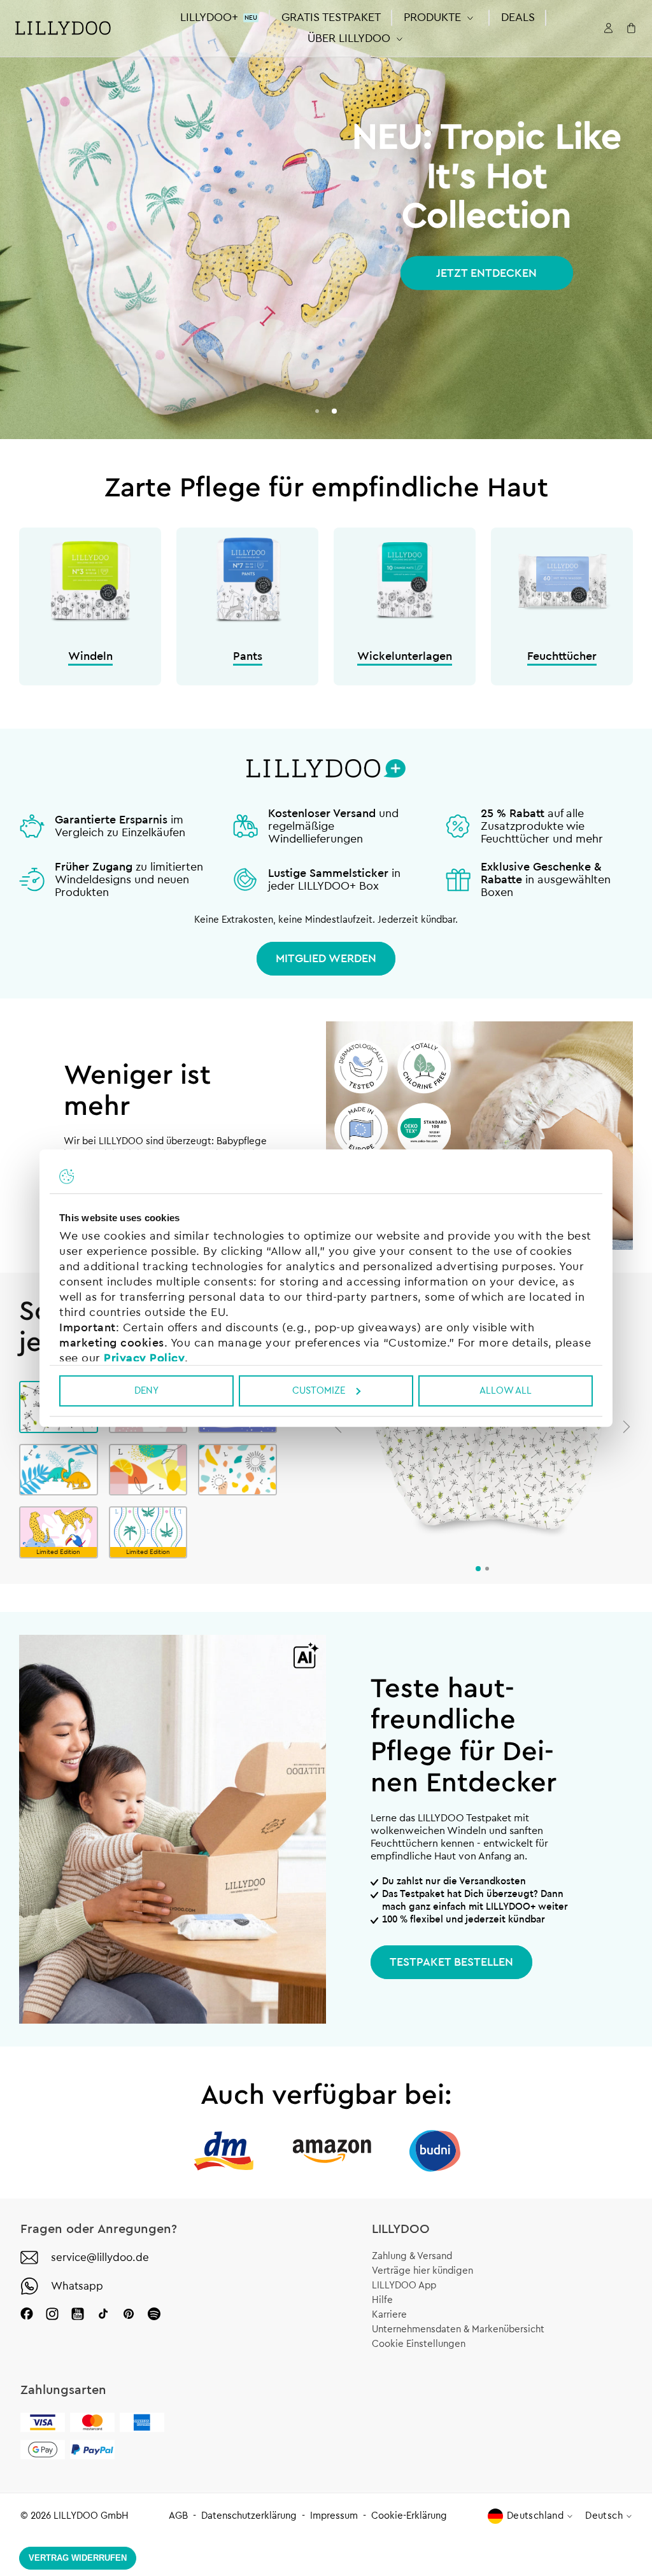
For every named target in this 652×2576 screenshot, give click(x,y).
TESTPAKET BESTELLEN (451, 1962)
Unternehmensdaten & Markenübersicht (458, 2329)
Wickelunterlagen (405, 656)
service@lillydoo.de (100, 2257)
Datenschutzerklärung (249, 2516)
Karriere (389, 2315)
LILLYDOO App (404, 2285)
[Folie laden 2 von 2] (334, 411)
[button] (441, 17)
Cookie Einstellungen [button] (419, 2344)
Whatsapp (77, 2286)
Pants (248, 656)
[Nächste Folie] (627, 1427)
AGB (178, 2516)
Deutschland (535, 2516)
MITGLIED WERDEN (326, 958)
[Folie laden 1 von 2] (317, 411)
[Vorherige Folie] (338, 1427)
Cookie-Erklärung (409, 2516)
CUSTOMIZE (319, 1391)
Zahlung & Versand (412, 2256)
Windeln (90, 656)
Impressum (334, 2516)
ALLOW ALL (506, 1391)
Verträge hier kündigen (422, 2271)
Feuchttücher (562, 656)
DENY (146, 1391)
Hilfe (382, 2300)
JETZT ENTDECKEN (486, 273)
